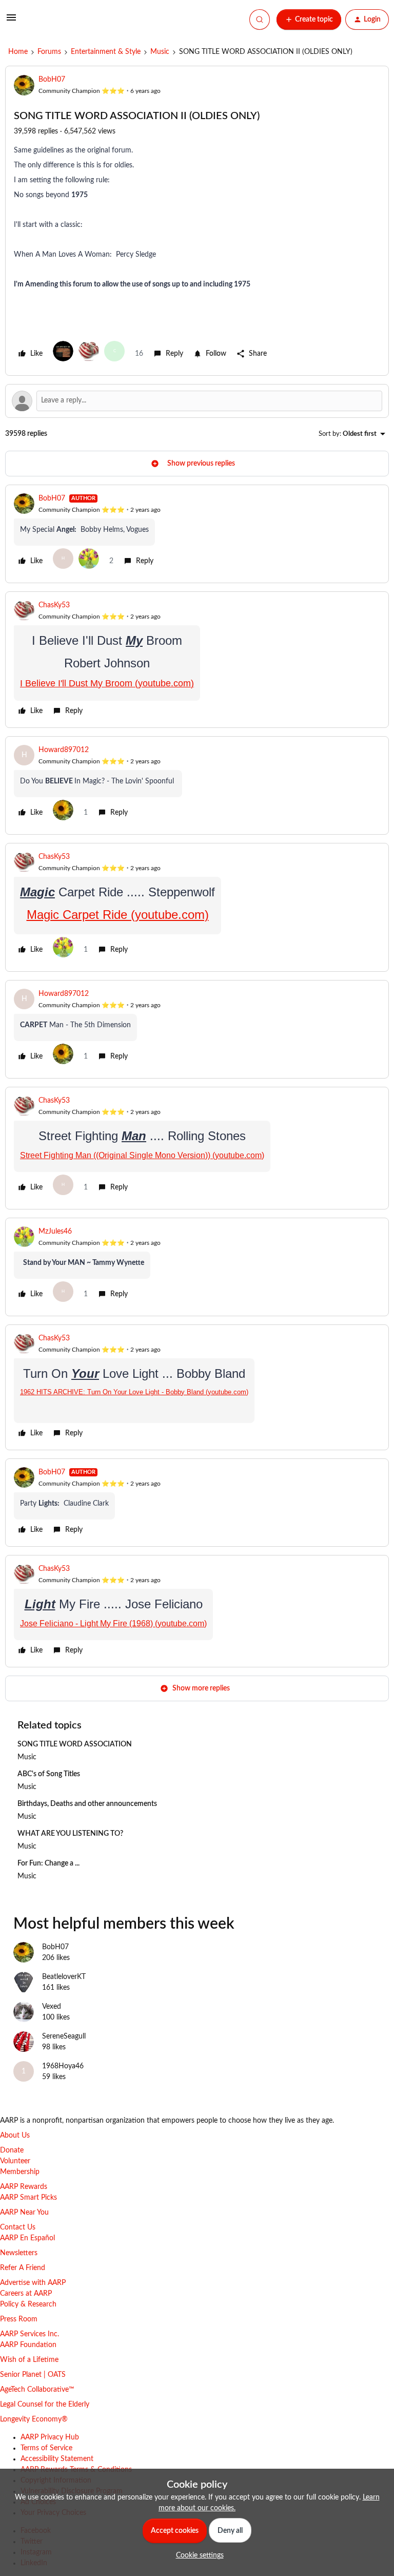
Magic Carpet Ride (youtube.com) (118, 915)
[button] (11, 22)
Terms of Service (46, 2448)
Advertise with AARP (33, 2283)
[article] (197, 534)
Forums (49, 52)
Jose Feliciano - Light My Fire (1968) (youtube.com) (113, 1623)
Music (160, 52)
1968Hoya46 (63, 2066)
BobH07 (52, 80)
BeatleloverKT (64, 1977)
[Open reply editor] (197, 401)
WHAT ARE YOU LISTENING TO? (70, 1834)
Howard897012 (64, 750)
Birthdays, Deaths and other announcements (87, 1804)
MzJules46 (55, 1232)
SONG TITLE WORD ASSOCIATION (75, 1744)
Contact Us (18, 2227)
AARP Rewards (24, 2187)
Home (18, 52)
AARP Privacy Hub (50, 2437)
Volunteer (15, 2161)
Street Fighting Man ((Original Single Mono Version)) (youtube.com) (142, 1155)
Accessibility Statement (57, 2459)
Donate (12, 2150)
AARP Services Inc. (29, 2334)
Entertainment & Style (106, 52)
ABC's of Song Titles (49, 1774)
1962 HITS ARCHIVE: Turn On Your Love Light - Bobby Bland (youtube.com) (134, 1392)
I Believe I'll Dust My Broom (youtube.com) (107, 683)
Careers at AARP (26, 2294)
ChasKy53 (54, 605)
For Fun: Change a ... (48, 1863)
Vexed (52, 2007)
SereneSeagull (64, 2036)
